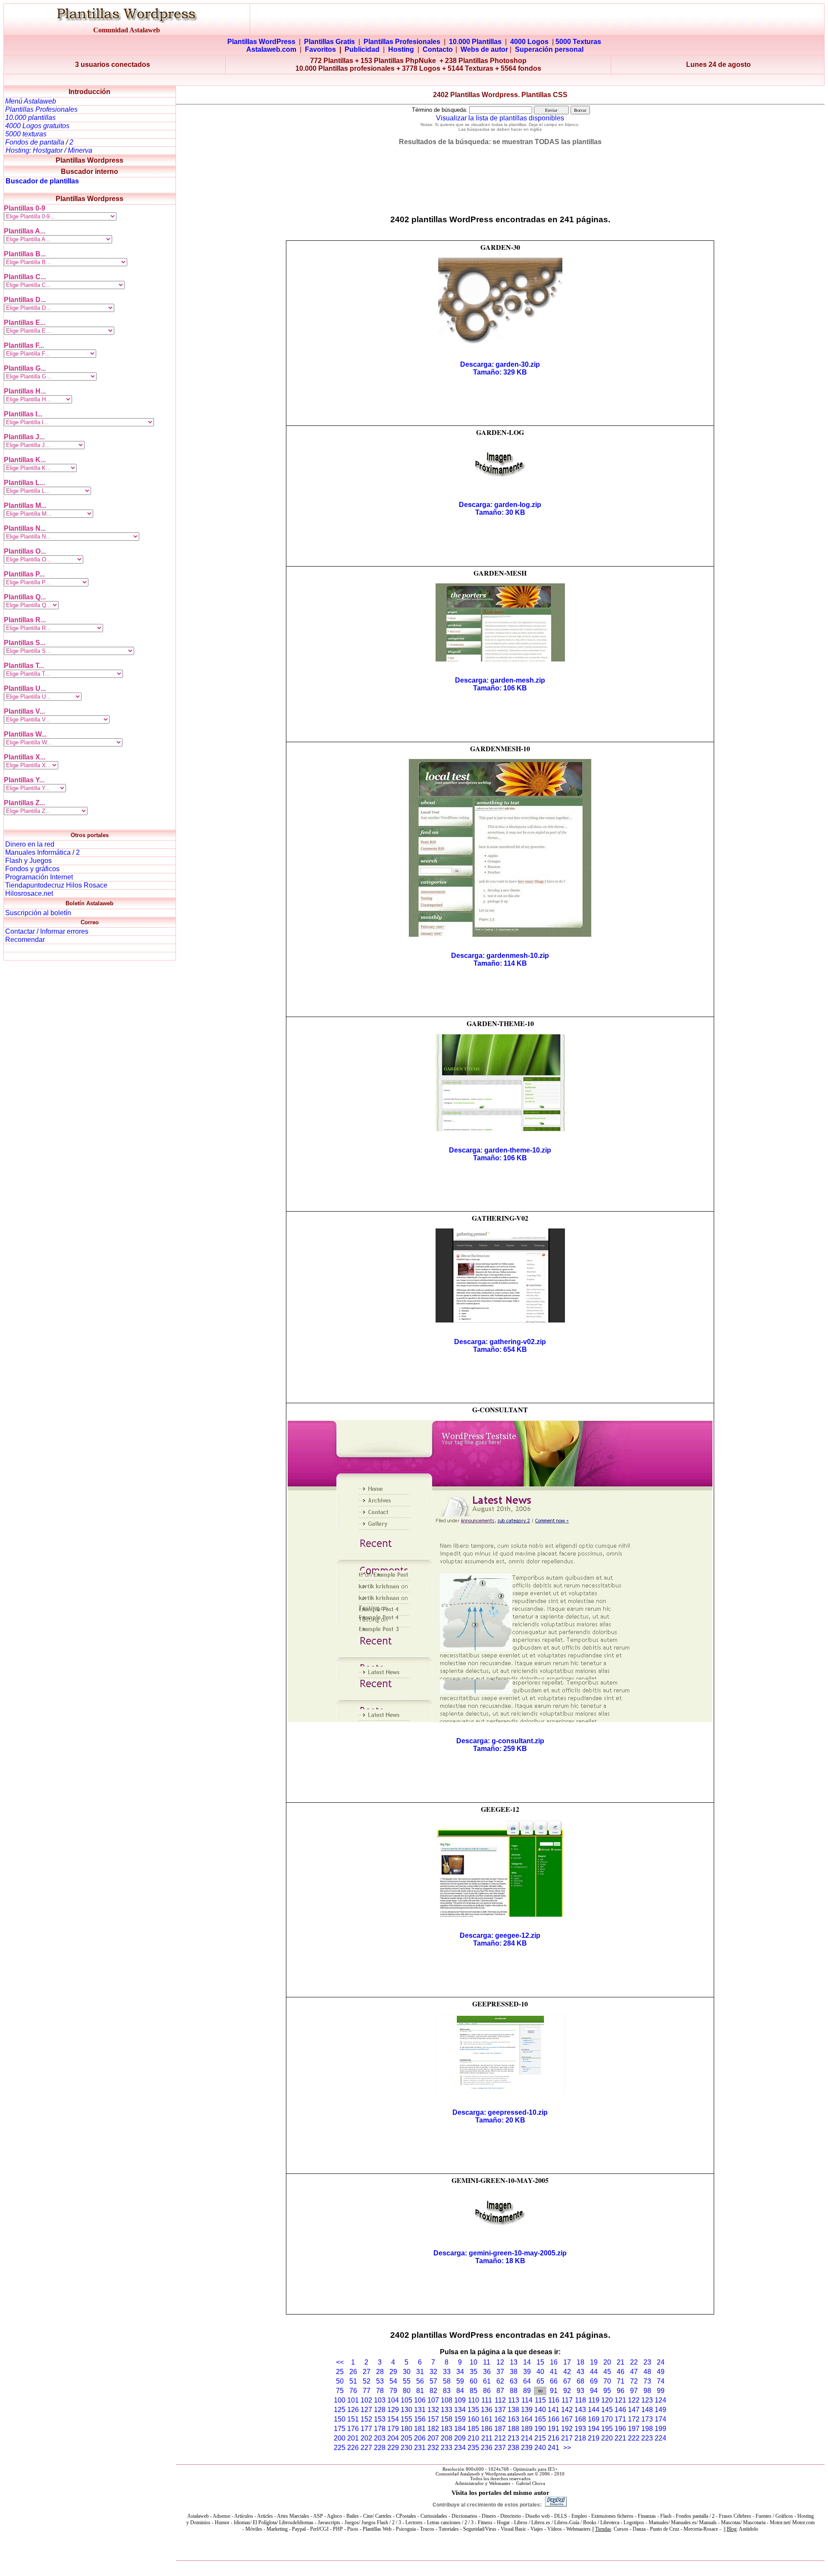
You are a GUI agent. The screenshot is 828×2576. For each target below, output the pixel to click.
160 (473, 2419)
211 (487, 2438)
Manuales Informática (38, 852)
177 (366, 2429)
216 (554, 2438)
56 (420, 2381)
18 (580, 2362)
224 (660, 2438)
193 (580, 2429)
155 (406, 2419)
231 (420, 2448)
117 (567, 2400)
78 (380, 2391)
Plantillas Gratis (329, 42)
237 (500, 2448)
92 (567, 2391)
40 (540, 2372)
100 (340, 2400)
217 (567, 2438)
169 (594, 2419)
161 (487, 2419)
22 (634, 2362)
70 (607, 2381)
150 (340, 2419)
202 (366, 2438)
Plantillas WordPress (261, 42)
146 (620, 2410)
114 (527, 2400)
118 (580, 2400)
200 (340, 2438)
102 (366, 2400)
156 (420, 2419)
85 (474, 2391)
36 (487, 2372)
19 (594, 2362)
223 (647, 2438)
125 (340, 2410)
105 (406, 2400)
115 (540, 2400)
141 (554, 2410)
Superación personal (549, 49)
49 (661, 2372)
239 (527, 2448)
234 (460, 2448)
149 (660, 2410)
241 (554, 2448)
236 (487, 2448)
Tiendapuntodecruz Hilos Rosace (56, 885)
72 (634, 2381)
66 (554, 2381)
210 (473, 2438)
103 (380, 2400)
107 (433, 2400)
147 (634, 2410)
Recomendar (25, 940)
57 (433, 2381)
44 (594, 2372)
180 (406, 2429)
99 (661, 2391)
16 (554, 2362)
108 (447, 2400)
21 (621, 2362)
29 (393, 2372)
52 (367, 2381)
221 (620, 2438)
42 (567, 2372)
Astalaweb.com (271, 49)
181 (420, 2429)
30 (407, 2372)
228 (380, 2448)
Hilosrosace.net (29, 893)
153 (380, 2419)
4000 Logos (529, 42)
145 (607, 2410)
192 (567, 2429)
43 (580, 2372)
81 (420, 2391)
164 (527, 2419)
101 (353, 2400)
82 (433, 2391)
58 (447, 2381)
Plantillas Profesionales (402, 42)
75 (340, 2391)
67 (567, 2381)
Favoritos (320, 49)
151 (353, 2419)
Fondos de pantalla (36, 142)
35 (474, 2372)
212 (500, 2438)
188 (513, 2429)
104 (393, 2400)
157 (433, 2419)
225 (340, 2448)
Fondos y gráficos (32, 869)
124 (660, 2400)
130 (406, 2410)
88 (514, 2391)
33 (447, 2372)
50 (340, 2381)
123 (647, 2400)
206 (420, 2438)
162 (500, 2419)
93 (580, 2391)
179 (393, 2429)
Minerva (80, 150)
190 (540, 2429)
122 (634, 2400)
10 (474, 2362)
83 (447, 2391)
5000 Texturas (578, 42)
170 (607, 2419)
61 (487, 2381)
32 (433, 2372)
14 (527, 2362)
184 (460, 2429)
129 (393, 2410)
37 (500, 2372)
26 (353, 2372)
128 (380, 2410)
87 (500, 2391)
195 (607, 2429)
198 (647, 2429)
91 (554, 2391)
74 (661, 2381)
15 (540, 2362)
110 (474, 2400)
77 (367, 2391)
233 (447, 2448)
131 (420, 2410)
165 (540, 2419)
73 (647, 2381)
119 (594, 2400)
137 (500, 2410)
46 (621, 2372)
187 (500, 2429)
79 (393, 2391)
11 (487, 2362)
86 (487, 2391)
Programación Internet (39, 877)
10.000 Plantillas (475, 42)
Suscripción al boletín (38, 913)
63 (514, 2381)
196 (620, 2429)
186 (487, 2429)
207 (433, 2438)
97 (634, 2391)
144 (594, 2410)
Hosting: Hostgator (34, 150)
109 (460, 2400)
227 (366, 2448)
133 (447, 2410)
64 (527, 2381)
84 (460, 2391)
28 (380, 2372)
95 (607, 2391)
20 (607, 2362)
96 (621, 2391)
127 (366, 2410)
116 (554, 2400)
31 (420, 2372)
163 (513, 2419)
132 (433, 2410)
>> (567, 2448)
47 (634, 2372)
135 (473, 2410)
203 (380, 2438)
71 (621, 2381)
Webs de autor (484, 49)
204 (393, 2438)
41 (554, 2372)
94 (594, 2391)
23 (647, 2362)
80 (407, 2391)
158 (447, 2419)
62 (500, 2381)
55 (407, 2381)
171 (620, 2419)
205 (406, 2438)
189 (527, 2429)
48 (647, 2372)
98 (647, 2391)
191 (554, 2429)
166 (554, 2419)
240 (540, 2448)
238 (513, 2448)
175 (340, 2429)
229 (393, 2448)
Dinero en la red (30, 844)
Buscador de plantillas (42, 181)
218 (580, 2438)
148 (647, 2410)
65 (540, 2381)
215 (540, 2438)
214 (527, 2438)
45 (607, 2372)
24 (661, 2362)
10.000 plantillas (30, 118)
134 (460, 2410)
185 (473, 2429)
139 (527, 2410)
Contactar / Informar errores (47, 931)
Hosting (401, 49)
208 (447, 2438)
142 (567, 2410)
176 (353, 2429)
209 (460, 2438)
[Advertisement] (414, 80)
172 (634, 2419)
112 (500, 2400)
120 (607, 2400)
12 (500, 2362)
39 (527, 2372)
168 (580, 2419)
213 (513, 2438)
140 (540, 2410)
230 (406, 2448)
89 (527, 2391)
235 (473, 2448)
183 (447, 2429)
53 (380, 2381)
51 (353, 2381)
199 (660, 2429)
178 (380, 2429)
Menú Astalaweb (31, 101)
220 (607, 2438)
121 (620, 2400)
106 (420, 2400)
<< (340, 2362)
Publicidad (362, 49)
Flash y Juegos (28, 861)
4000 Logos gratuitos (37, 126)
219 (594, 2438)
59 (460, 2381)
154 (393, 2419)
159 (460, 2419)
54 (393, 2381)
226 (353, 2448)
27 (367, 2372)
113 (514, 2400)
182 (433, 2429)
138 (513, 2410)
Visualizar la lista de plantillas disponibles (500, 118)
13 (514, 2362)
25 (340, 2372)
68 (580, 2381)
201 (353, 2438)
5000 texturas (26, 134)
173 (647, 2419)
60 (474, 2381)
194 (594, 2429)
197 (634, 2429)
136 (487, 2410)
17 (567, 2362)
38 (514, 2372)
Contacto (438, 49)
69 (594, 2381)
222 (634, 2438)
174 (660, 2419)
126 (353, 2410)
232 (433, 2448)
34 (460, 2372)
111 (487, 2400)
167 (567, 2419)
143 (580, 2410)
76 (353, 2391)
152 (366, 2419)
